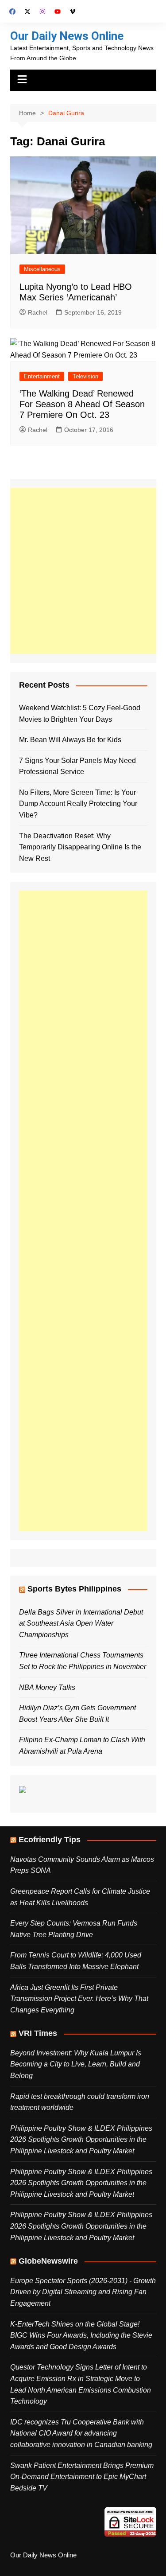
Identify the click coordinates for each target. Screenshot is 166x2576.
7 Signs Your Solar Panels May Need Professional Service (77, 766)
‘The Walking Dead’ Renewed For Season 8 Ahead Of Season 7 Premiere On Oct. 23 (82, 404)
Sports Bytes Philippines (74, 1589)
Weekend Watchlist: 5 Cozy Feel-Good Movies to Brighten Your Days (80, 714)
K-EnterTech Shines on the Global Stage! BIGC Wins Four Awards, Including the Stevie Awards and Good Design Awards (81, 2335)
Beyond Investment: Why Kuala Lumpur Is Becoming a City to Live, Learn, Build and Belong (76, 2064)
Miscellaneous (42, 269)
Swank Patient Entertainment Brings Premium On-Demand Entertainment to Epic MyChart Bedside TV (82, 2477)
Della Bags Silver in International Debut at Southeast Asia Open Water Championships (81, 1623)
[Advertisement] (83, 571)
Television (85, 376)
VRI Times (38, 2033)
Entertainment (42, 376)
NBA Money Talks (47, 1687)
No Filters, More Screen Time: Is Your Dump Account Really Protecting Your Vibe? (78, 804)
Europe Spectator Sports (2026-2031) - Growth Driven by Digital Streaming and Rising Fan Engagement (83, 2292)
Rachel (38, 312)
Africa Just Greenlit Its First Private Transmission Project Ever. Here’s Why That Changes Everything (79, 1999)
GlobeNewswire (48, 2261)
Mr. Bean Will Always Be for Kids (70, 740)
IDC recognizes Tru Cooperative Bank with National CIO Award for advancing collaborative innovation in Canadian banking (81, 2433)
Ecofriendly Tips (50, 1840)
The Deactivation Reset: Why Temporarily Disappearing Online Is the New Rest (80, 847)
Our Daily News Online (67, 36)
